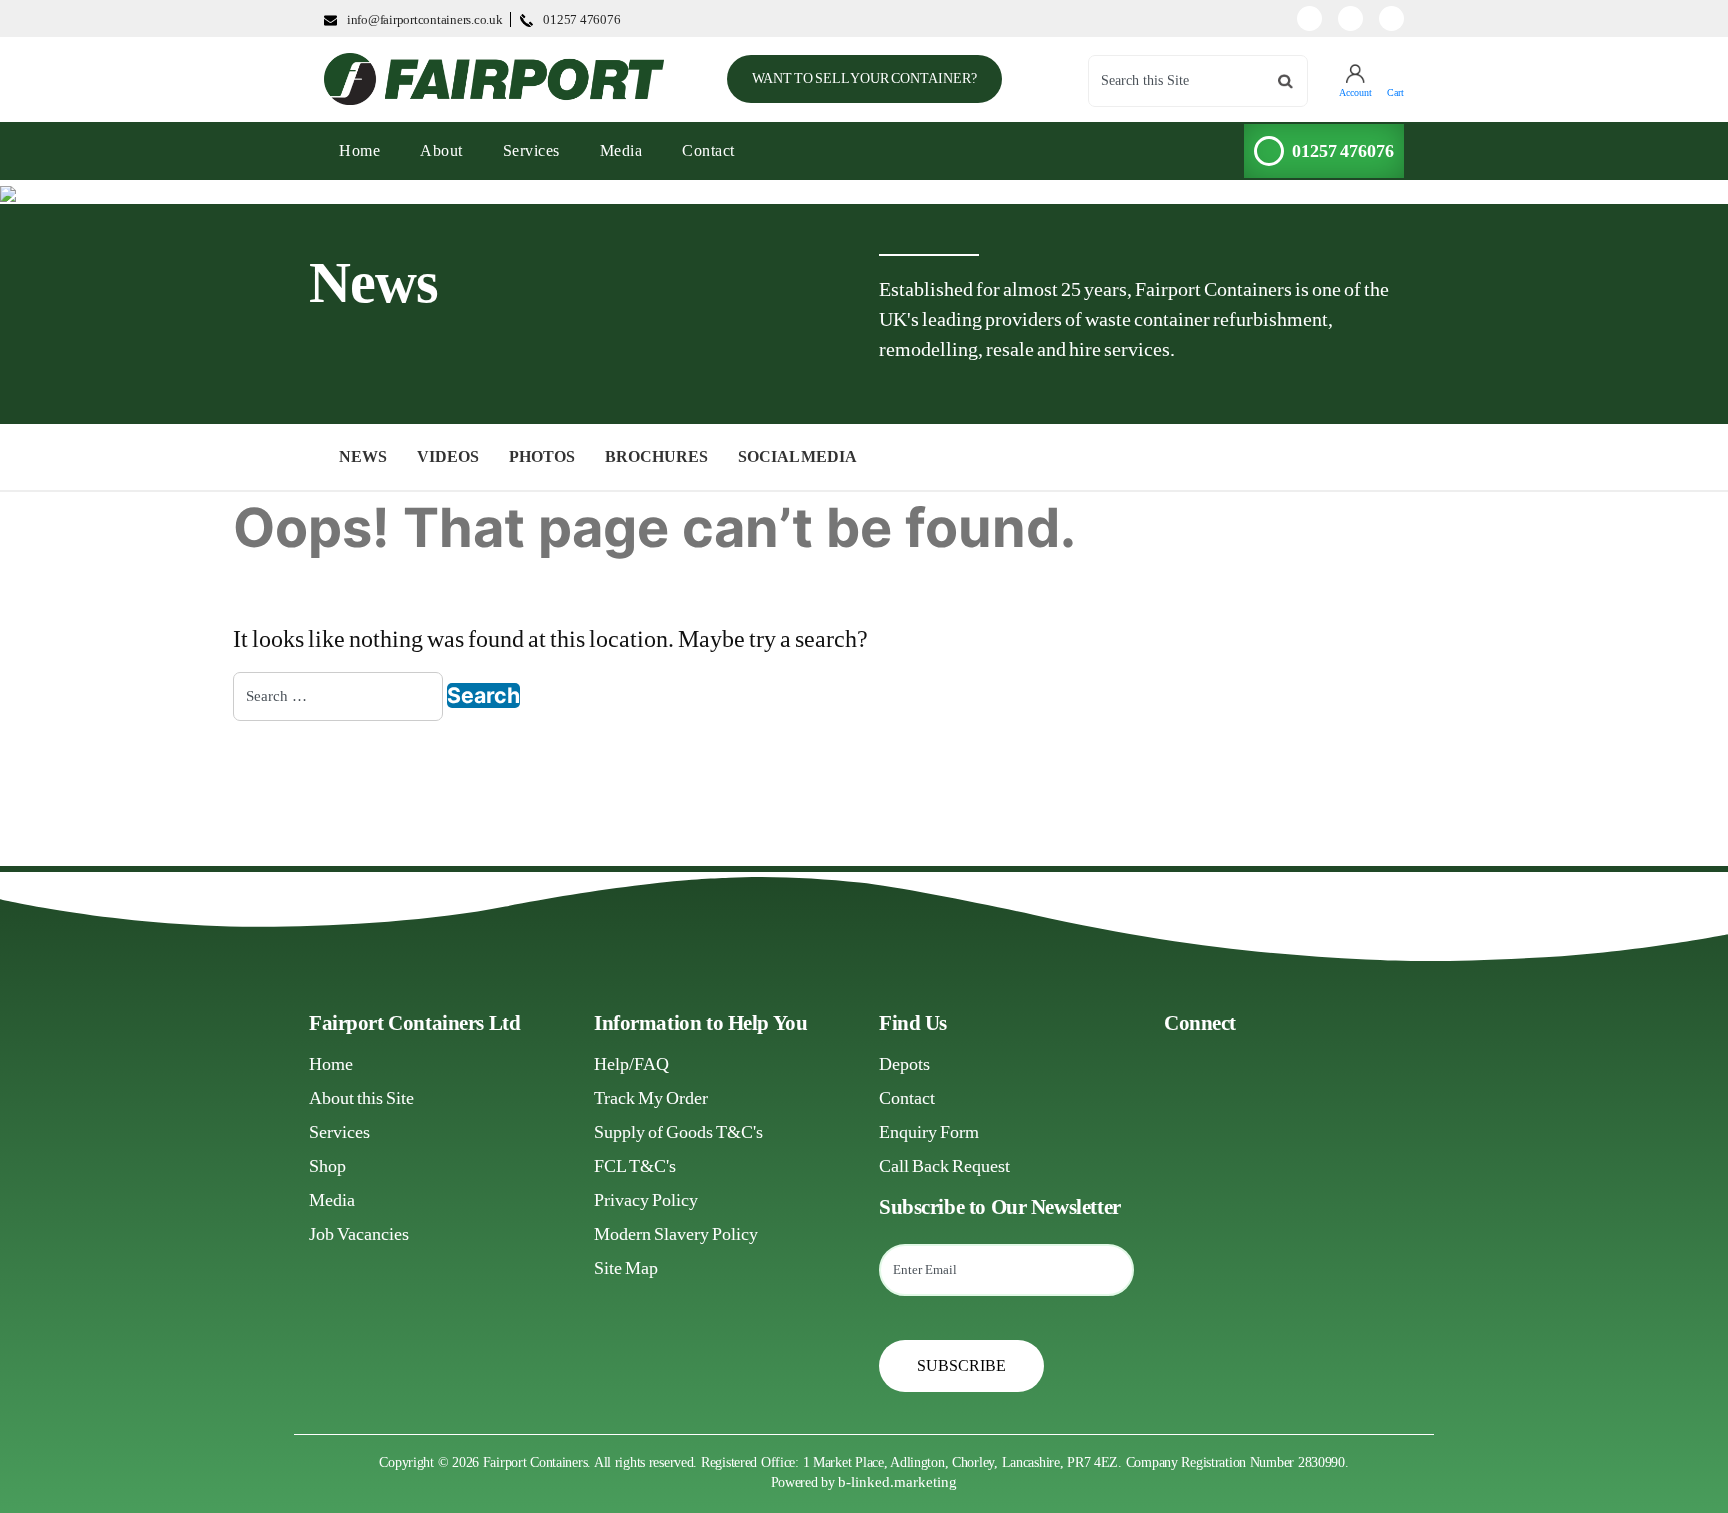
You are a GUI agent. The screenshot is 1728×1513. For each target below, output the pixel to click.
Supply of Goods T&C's (678, 1132)
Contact (708, 150)
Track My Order (651, 1098)
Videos (448, 456)
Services (531, 150)
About (441, 150)
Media (621, 150)
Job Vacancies (359, 1234)
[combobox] (1198, 81)
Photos (542, 456)
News (363, 456)
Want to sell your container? (864, 78)
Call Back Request (944, 1166)
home (367, 150)
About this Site (361, 1098)
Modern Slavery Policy (676, 1234)
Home (331, 1064)
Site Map (626, 1268)
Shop (327, 1166)
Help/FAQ (631, 1064)
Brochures (656, 456)
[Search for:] (338, 696)
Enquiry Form (929, 1132)
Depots (904, 1064)
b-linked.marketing (897, 1482)
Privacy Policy (646, 1200)
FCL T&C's (635, 1166)
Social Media (797, 456)
